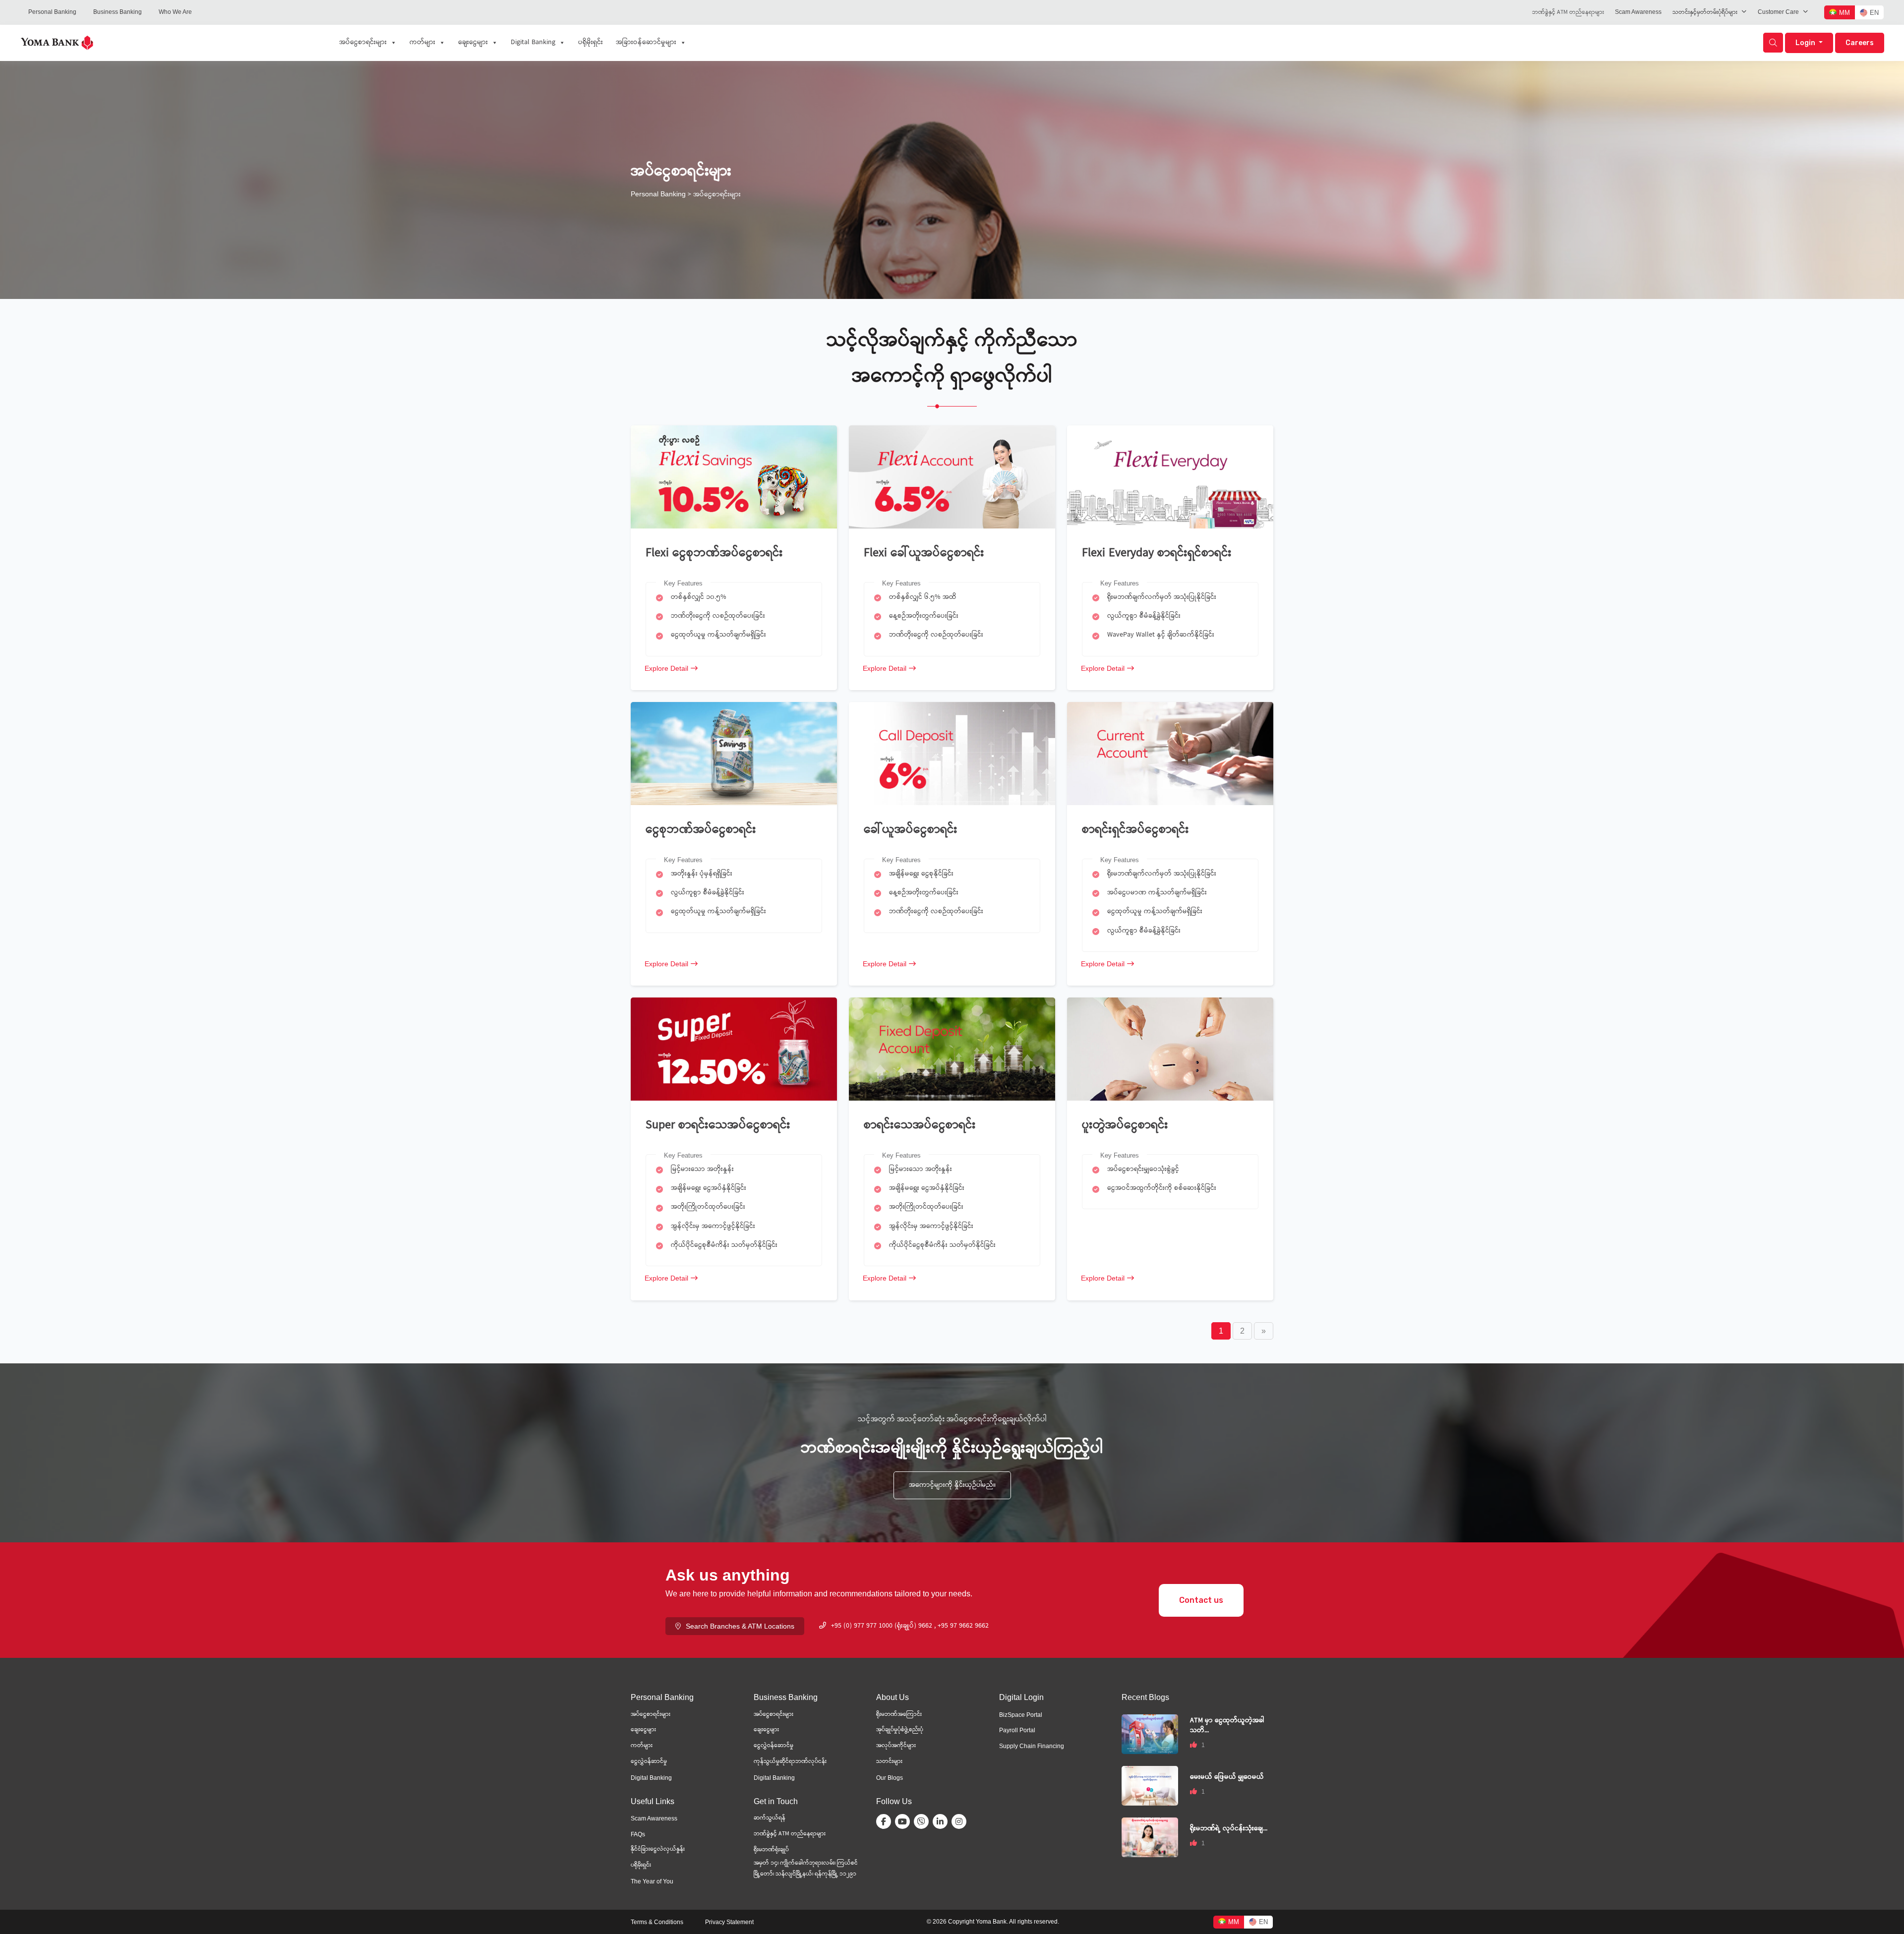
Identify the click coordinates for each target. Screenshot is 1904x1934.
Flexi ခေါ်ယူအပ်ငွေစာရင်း (926, 554)
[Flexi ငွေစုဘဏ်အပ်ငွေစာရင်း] (734, 477)
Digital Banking (533, 43)
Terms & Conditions (657, 1922)
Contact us (1201, 1600)
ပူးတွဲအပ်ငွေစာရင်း (1125, 1126)
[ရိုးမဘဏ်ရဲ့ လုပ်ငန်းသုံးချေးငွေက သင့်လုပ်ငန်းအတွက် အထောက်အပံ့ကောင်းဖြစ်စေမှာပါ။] (1150, 1837)
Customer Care (1778, 12)
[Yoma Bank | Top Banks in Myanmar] (57, 42)
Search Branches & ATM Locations (740, 1626)
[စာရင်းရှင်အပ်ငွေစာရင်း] (1170, 753)
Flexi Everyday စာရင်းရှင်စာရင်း (1157, 554)
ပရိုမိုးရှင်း (591, 43)
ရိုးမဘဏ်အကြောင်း (899, 1715)
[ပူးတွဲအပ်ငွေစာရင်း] (1170, 1049)
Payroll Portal (1017, 1730)
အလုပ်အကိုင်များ (896, 1746)
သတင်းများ (889, 1762)
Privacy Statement (729, 1922)
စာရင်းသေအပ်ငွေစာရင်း (920, 1126)
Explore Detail (666, 668)
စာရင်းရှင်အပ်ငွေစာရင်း (1135, 830)
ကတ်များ (422, 43)
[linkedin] (942, 1821)
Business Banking (118, 12)
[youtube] (904, 1821)
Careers (1860, 43)
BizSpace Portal (1021, 1715)
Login (1806, 43)
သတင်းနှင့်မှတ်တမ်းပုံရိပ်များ (1705, 13)
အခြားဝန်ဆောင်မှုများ (646, 43)
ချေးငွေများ (473, 43)
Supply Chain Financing (1032, 1746)
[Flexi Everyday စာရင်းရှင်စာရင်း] (1170, 477)
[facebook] (886, 1821)
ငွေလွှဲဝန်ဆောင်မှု (773, 1746)
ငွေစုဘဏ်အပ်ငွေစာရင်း (701, 830)
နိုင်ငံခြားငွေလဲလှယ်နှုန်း (658, 1849)
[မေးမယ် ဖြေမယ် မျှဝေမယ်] (1150, 1785)
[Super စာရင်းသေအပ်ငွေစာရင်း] (734, 1049)
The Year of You (652, 1881)
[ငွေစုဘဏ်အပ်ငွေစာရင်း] (734, 753)
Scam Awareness (1638, 12)
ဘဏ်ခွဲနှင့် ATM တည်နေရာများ (1568, 13)
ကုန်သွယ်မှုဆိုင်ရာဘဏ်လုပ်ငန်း (790, 1762)
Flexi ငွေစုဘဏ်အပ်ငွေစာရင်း (714, 554)
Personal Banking (52, 12)
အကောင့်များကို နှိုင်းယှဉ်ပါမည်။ (952, 1485)
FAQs (638, 1834)
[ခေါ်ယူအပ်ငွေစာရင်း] (952, 753)
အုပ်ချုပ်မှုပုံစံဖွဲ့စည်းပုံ (900, 1730)
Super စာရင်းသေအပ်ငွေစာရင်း (718, 1126)
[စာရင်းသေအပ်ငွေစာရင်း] (952, 1049)
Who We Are (175, 12)
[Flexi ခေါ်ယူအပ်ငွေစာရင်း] (952, 477)
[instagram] (961, 1821)
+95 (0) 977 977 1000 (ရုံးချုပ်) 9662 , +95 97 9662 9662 (910, 1626)
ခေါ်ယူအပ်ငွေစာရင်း (911, 830)
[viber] (923, 1821)
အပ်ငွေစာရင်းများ (363, 43)
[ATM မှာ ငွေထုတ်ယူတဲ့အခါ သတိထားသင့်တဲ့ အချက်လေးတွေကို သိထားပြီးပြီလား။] (1150, 1733)
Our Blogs (890, 1778)
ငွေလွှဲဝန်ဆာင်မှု (649, 1762)
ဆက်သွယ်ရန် (770, 1818)
